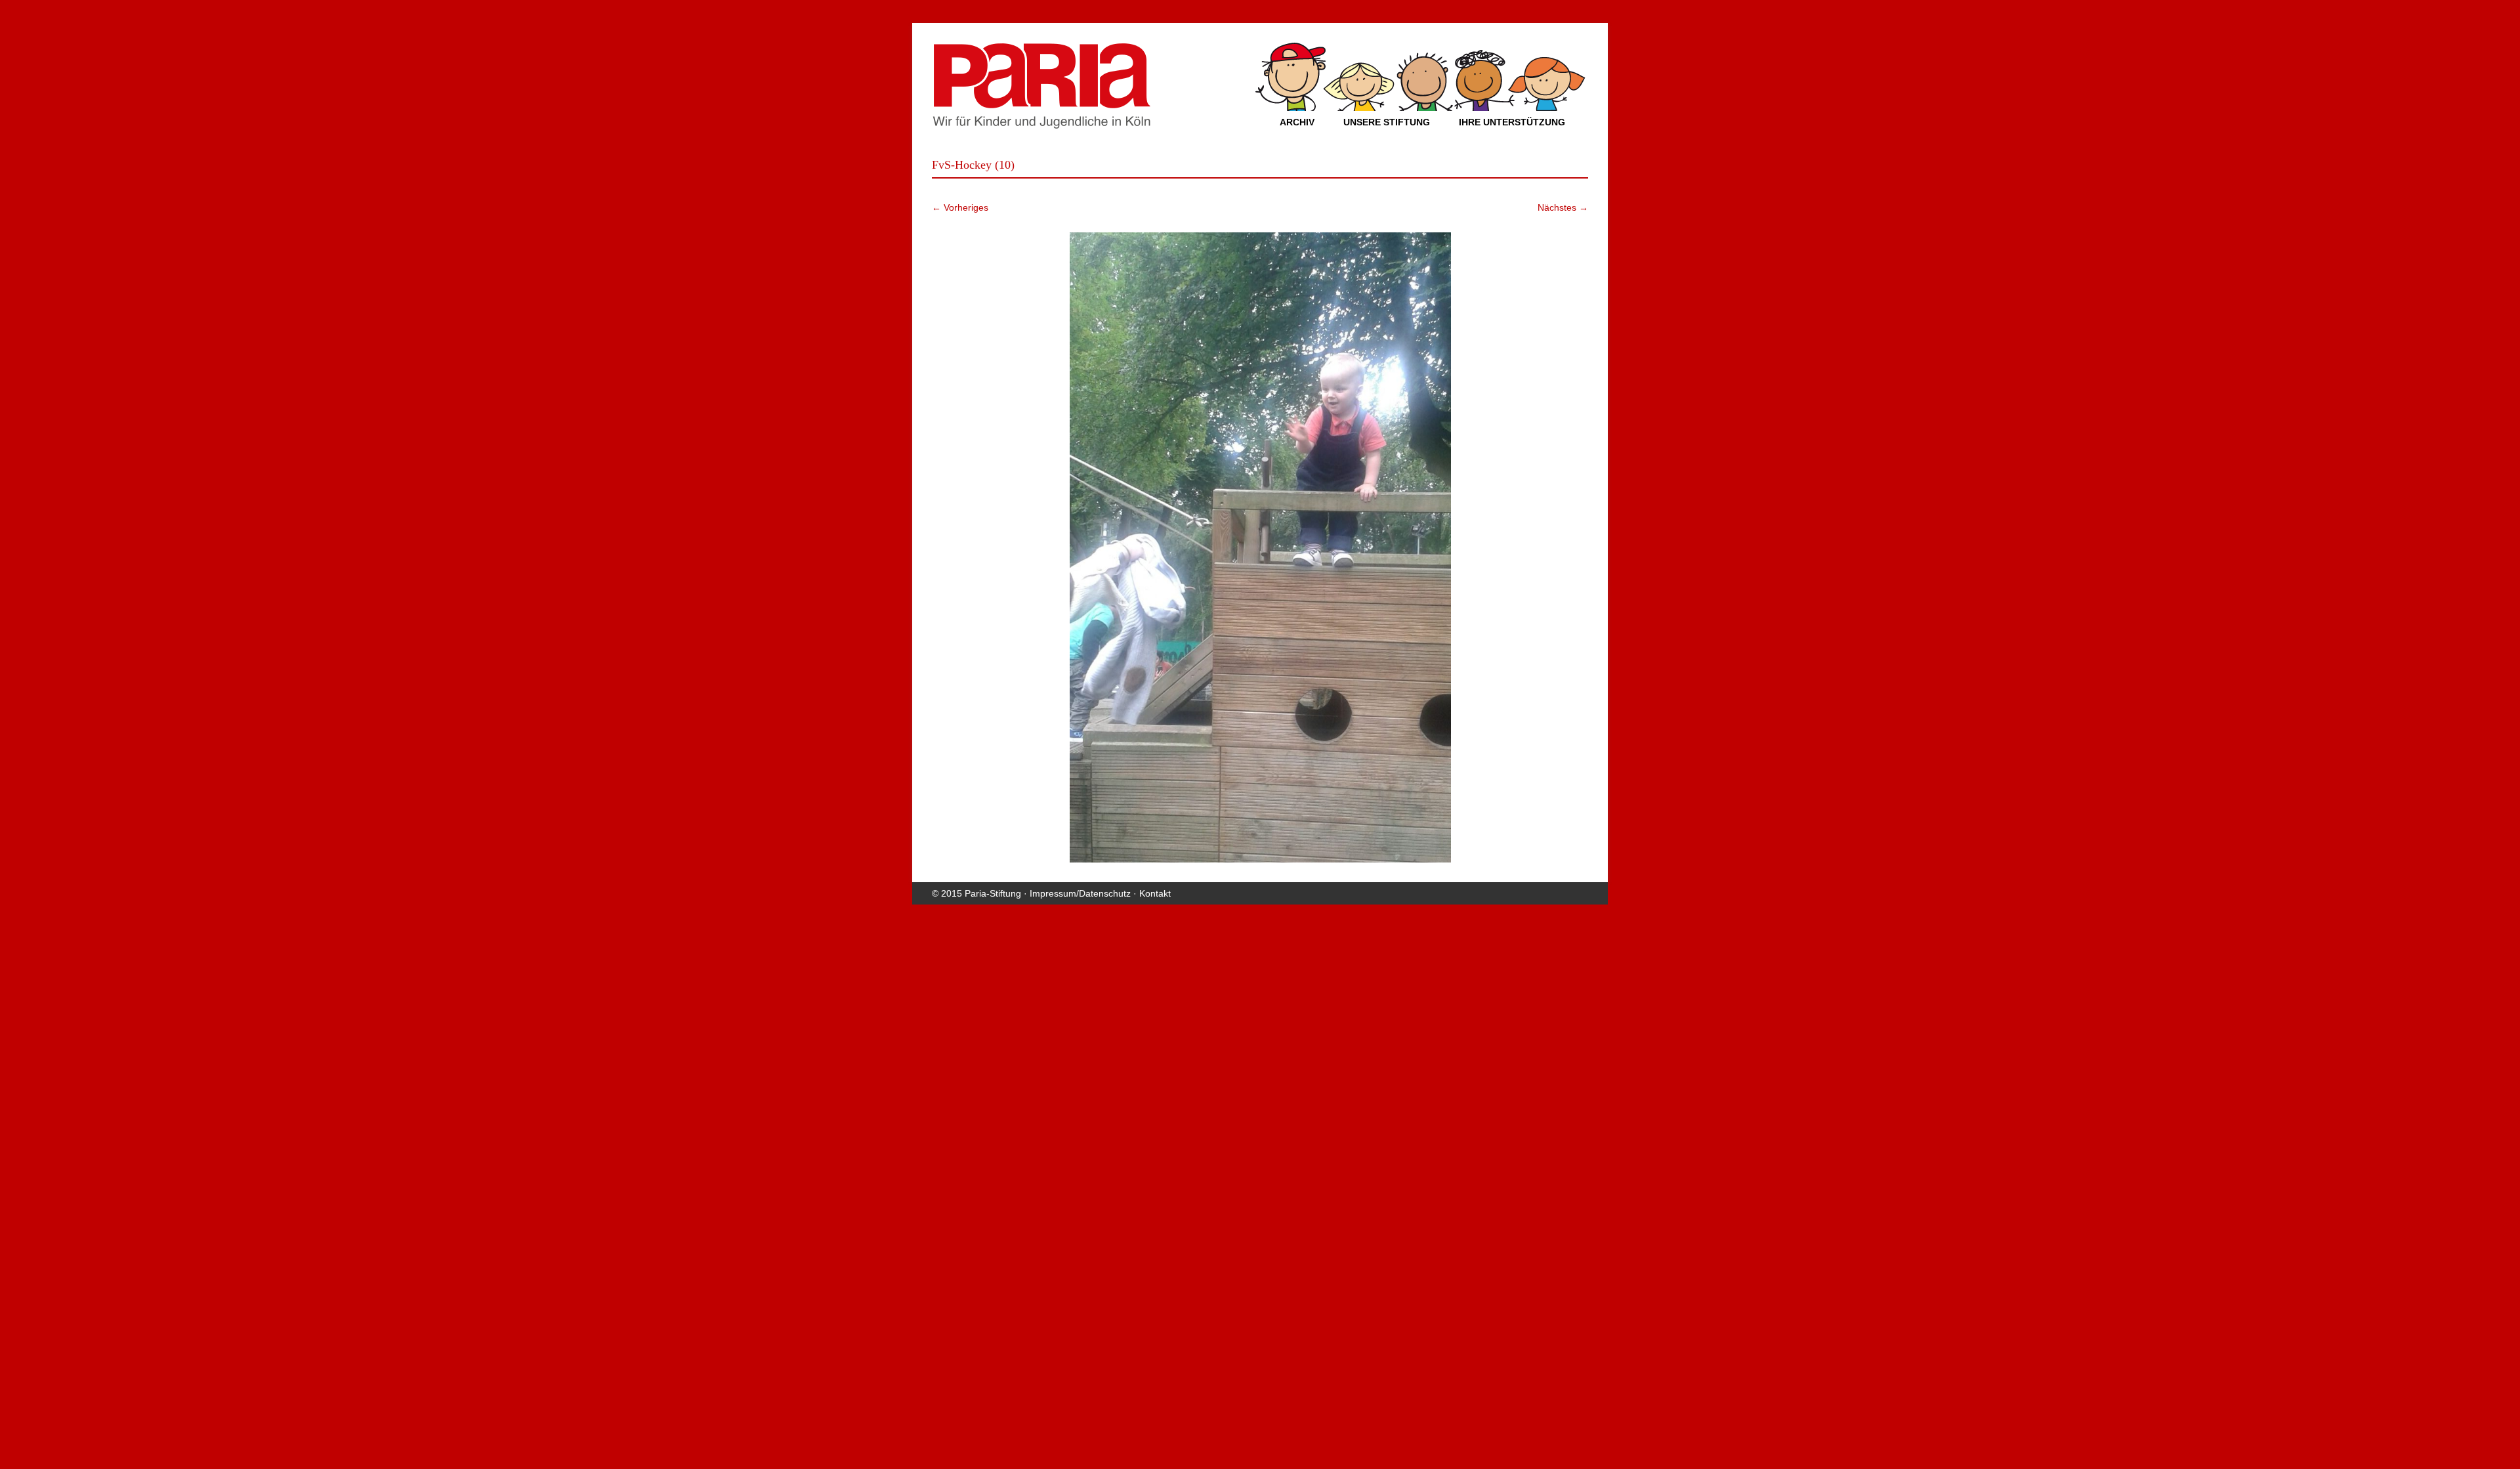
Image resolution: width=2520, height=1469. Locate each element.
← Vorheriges (960, 207)
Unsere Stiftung (1387, 122)
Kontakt (1155, 893)
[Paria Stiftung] (1041, 125)
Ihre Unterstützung (1512, 122)
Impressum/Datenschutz (1080, 893)
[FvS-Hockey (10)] (1260, 547)
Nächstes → (1563, 207)
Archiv (1297, 122)
